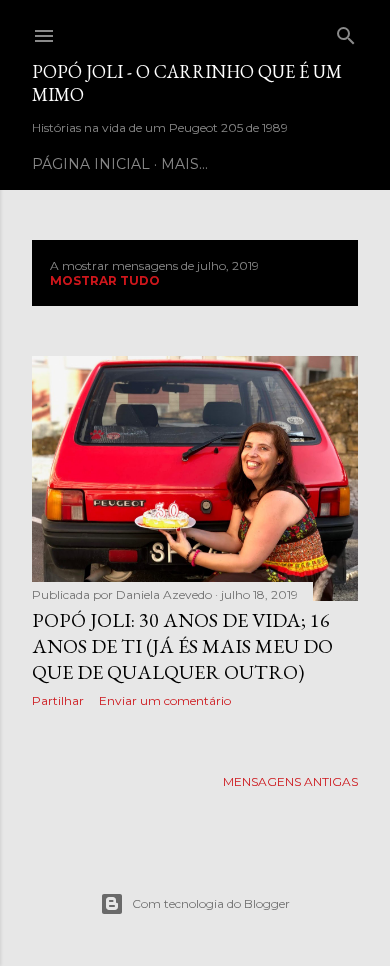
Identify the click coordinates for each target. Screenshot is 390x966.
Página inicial (91, 164)
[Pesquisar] (346, 31)
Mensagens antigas (290, 781)
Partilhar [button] (58, 700)
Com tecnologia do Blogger (211, 903)
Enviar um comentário (165, 700)
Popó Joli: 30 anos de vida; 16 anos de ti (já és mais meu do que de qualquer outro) (182, 646)
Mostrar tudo (105, 280)
